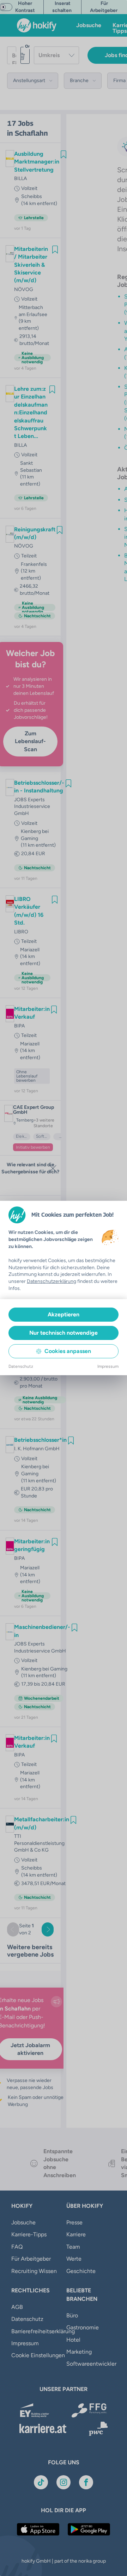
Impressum (108, 1366)
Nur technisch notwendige (64, 1333)
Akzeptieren (64, 1314)
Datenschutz (21, 1366)
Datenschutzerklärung (52, 1281)
